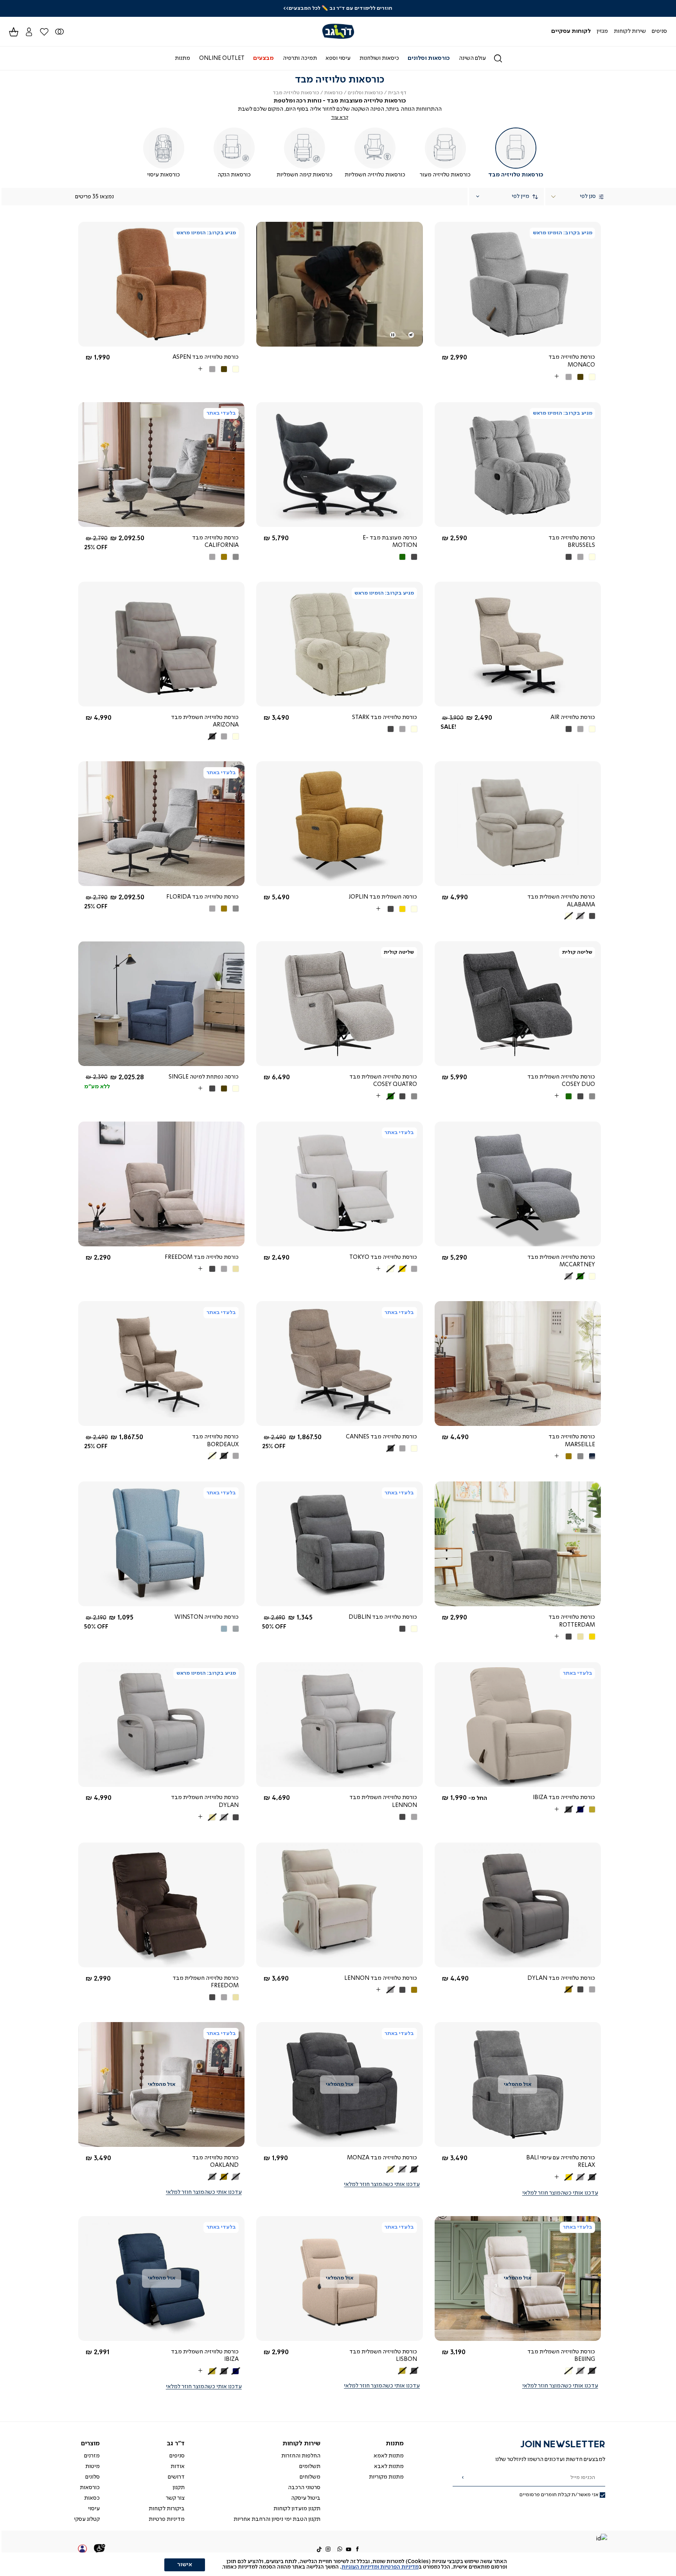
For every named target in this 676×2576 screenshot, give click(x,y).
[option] (592, 377)
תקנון (179, 2488)
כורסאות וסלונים (365, 93)
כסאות (92, 2498)
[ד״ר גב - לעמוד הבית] (338, 31)
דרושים (176, 2477)
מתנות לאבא (389, 2466)
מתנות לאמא (389, 2456)
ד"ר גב (176, 2444)
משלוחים (310, 2477)
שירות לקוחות (301, 2444)
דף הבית (397, 93)
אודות (178, 2466)
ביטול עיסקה (306, 2498)
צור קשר (175, 2498)
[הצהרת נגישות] (100, 2549)
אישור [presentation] (185, 2565)
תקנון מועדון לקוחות (297, 2509)
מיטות (93, 2466)
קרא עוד (340, 118)
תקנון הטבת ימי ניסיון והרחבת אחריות (277, 2519)
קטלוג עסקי (87, 2519)
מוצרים (90, 2444)
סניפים (177, 2456)
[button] (29, 31)
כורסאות (334, 93)
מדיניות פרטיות (167, 2519)
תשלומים (310, 2466)
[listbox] (558, 377)
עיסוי (94, 2509)
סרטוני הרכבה (304, 2488)
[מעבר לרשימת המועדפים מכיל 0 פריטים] (59, 31)
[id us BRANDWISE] (601, 2539)
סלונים (93, 2477)
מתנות (395, 2444)
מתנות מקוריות (386, 2477)
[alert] (338, 2564)
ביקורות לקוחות (167, 2509)
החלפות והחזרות (301, 2456)
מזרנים (92, 2456)
